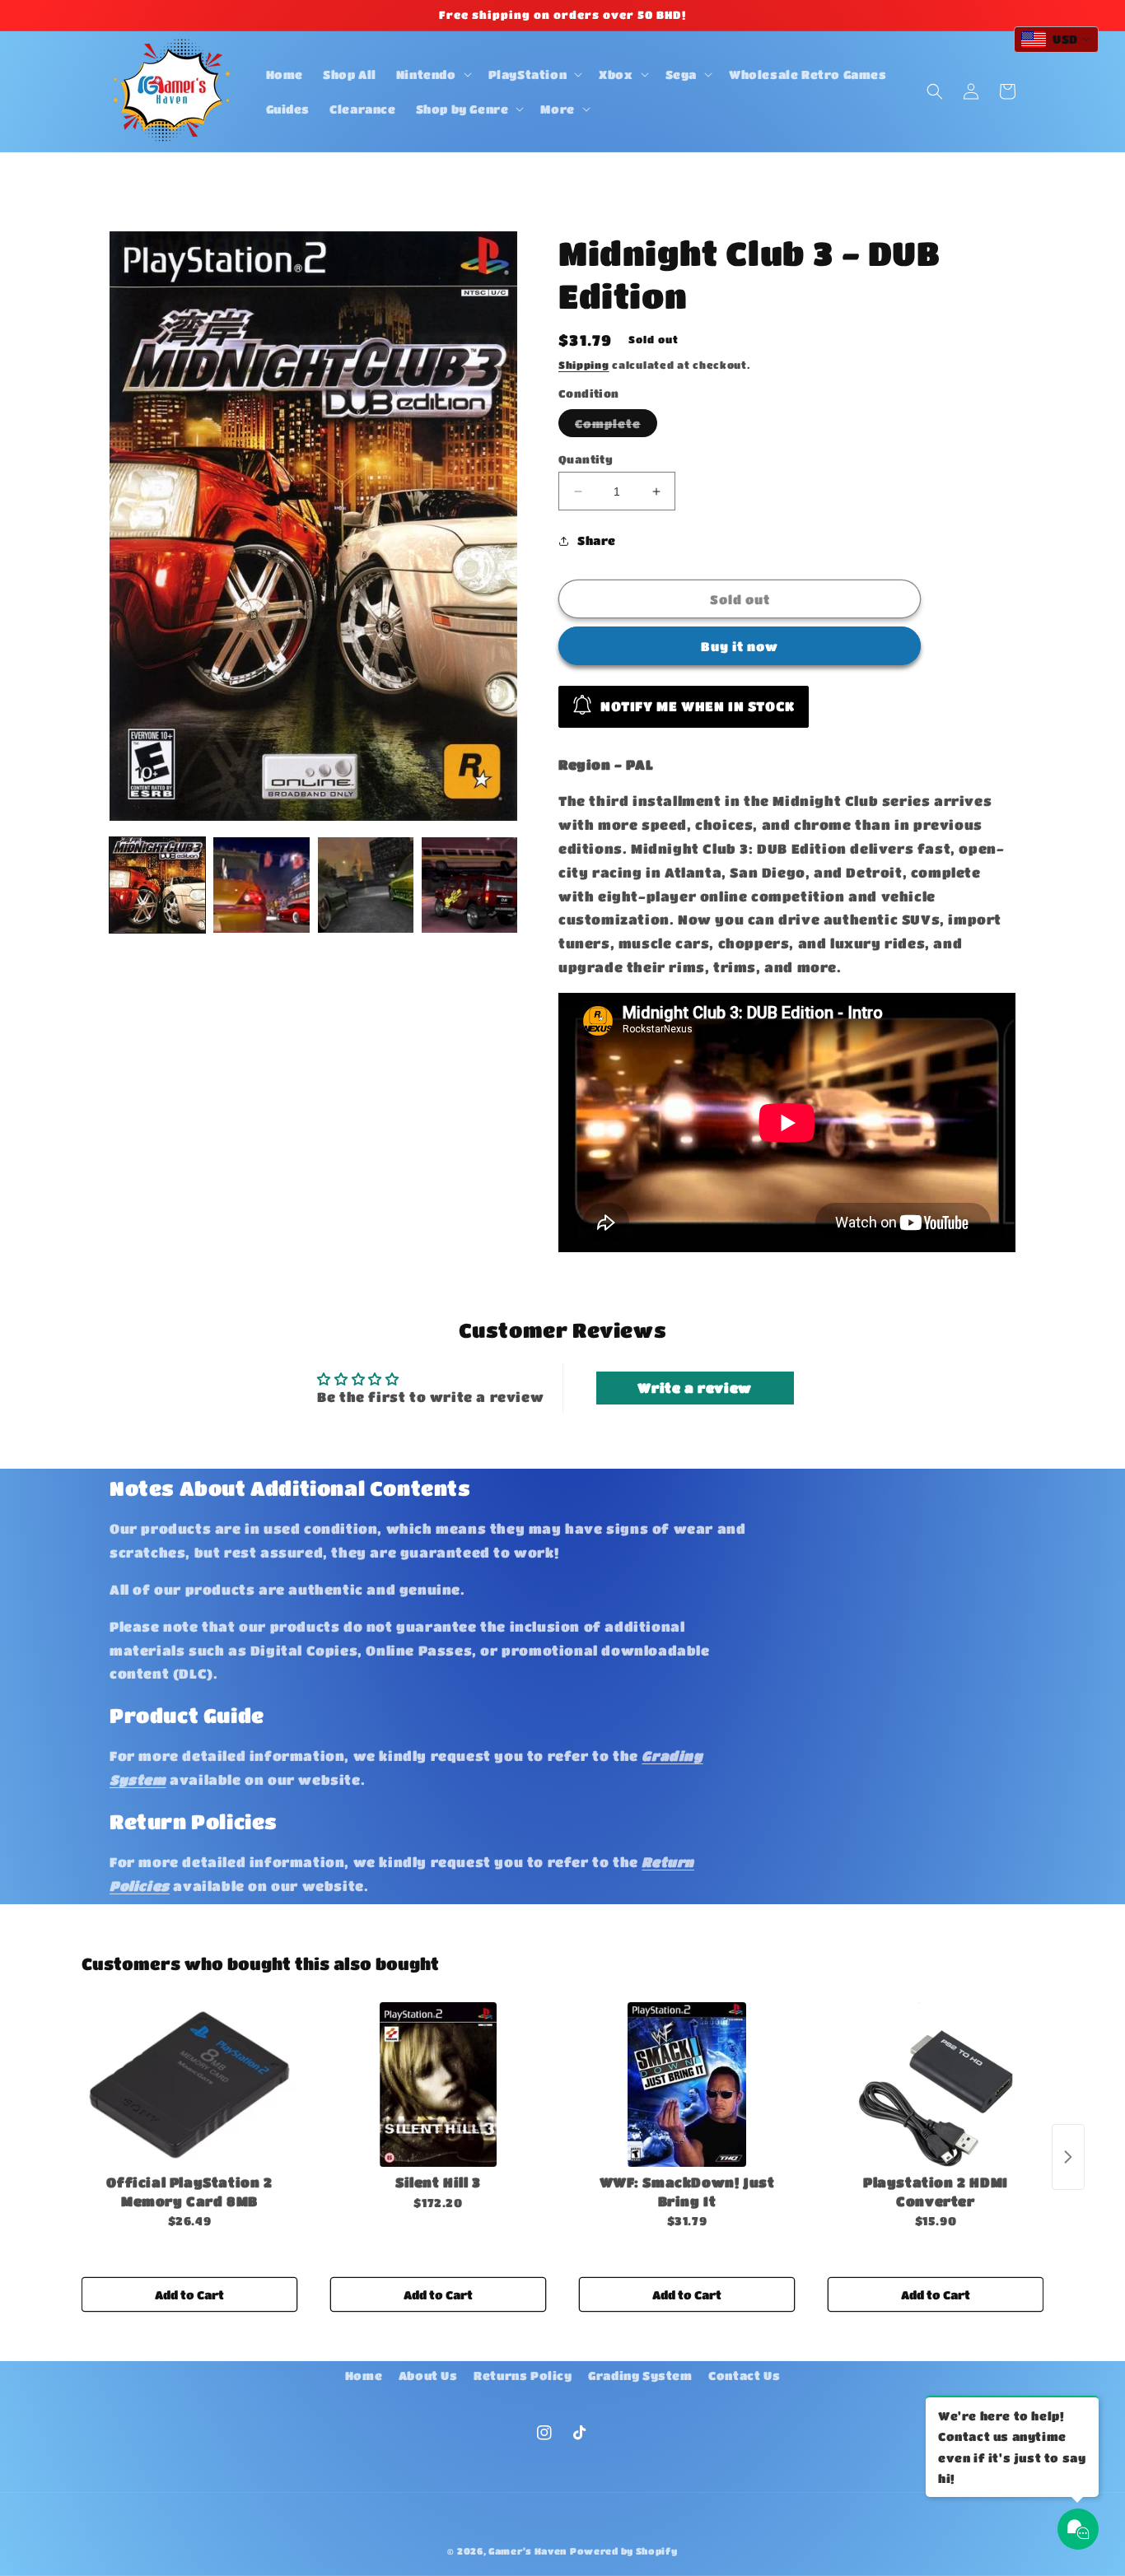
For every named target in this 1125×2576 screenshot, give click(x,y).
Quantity (586, 459)
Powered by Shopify (624, 2551)
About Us (428, 2375)
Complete (616, 426)
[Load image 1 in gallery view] (157, 885)
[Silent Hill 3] (438, 2085)
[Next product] (1068, 2157)
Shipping (584, 365)
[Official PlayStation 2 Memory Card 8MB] (189, 2085)
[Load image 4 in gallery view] (469, 885)
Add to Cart (189, 2294)
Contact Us (744, 2375)
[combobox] (1056, 40)
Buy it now (740, 646)
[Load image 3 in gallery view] (366, 885)
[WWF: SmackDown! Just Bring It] (687, 2085)
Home (364, 2375)
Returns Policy (523, 2375)
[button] (432, 74)
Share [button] (597, 540)
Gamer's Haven (527, 2551)
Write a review (694, 1388)
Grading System (640, 2375)
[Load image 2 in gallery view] (261, 885)
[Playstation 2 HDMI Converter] (936, 2085)
